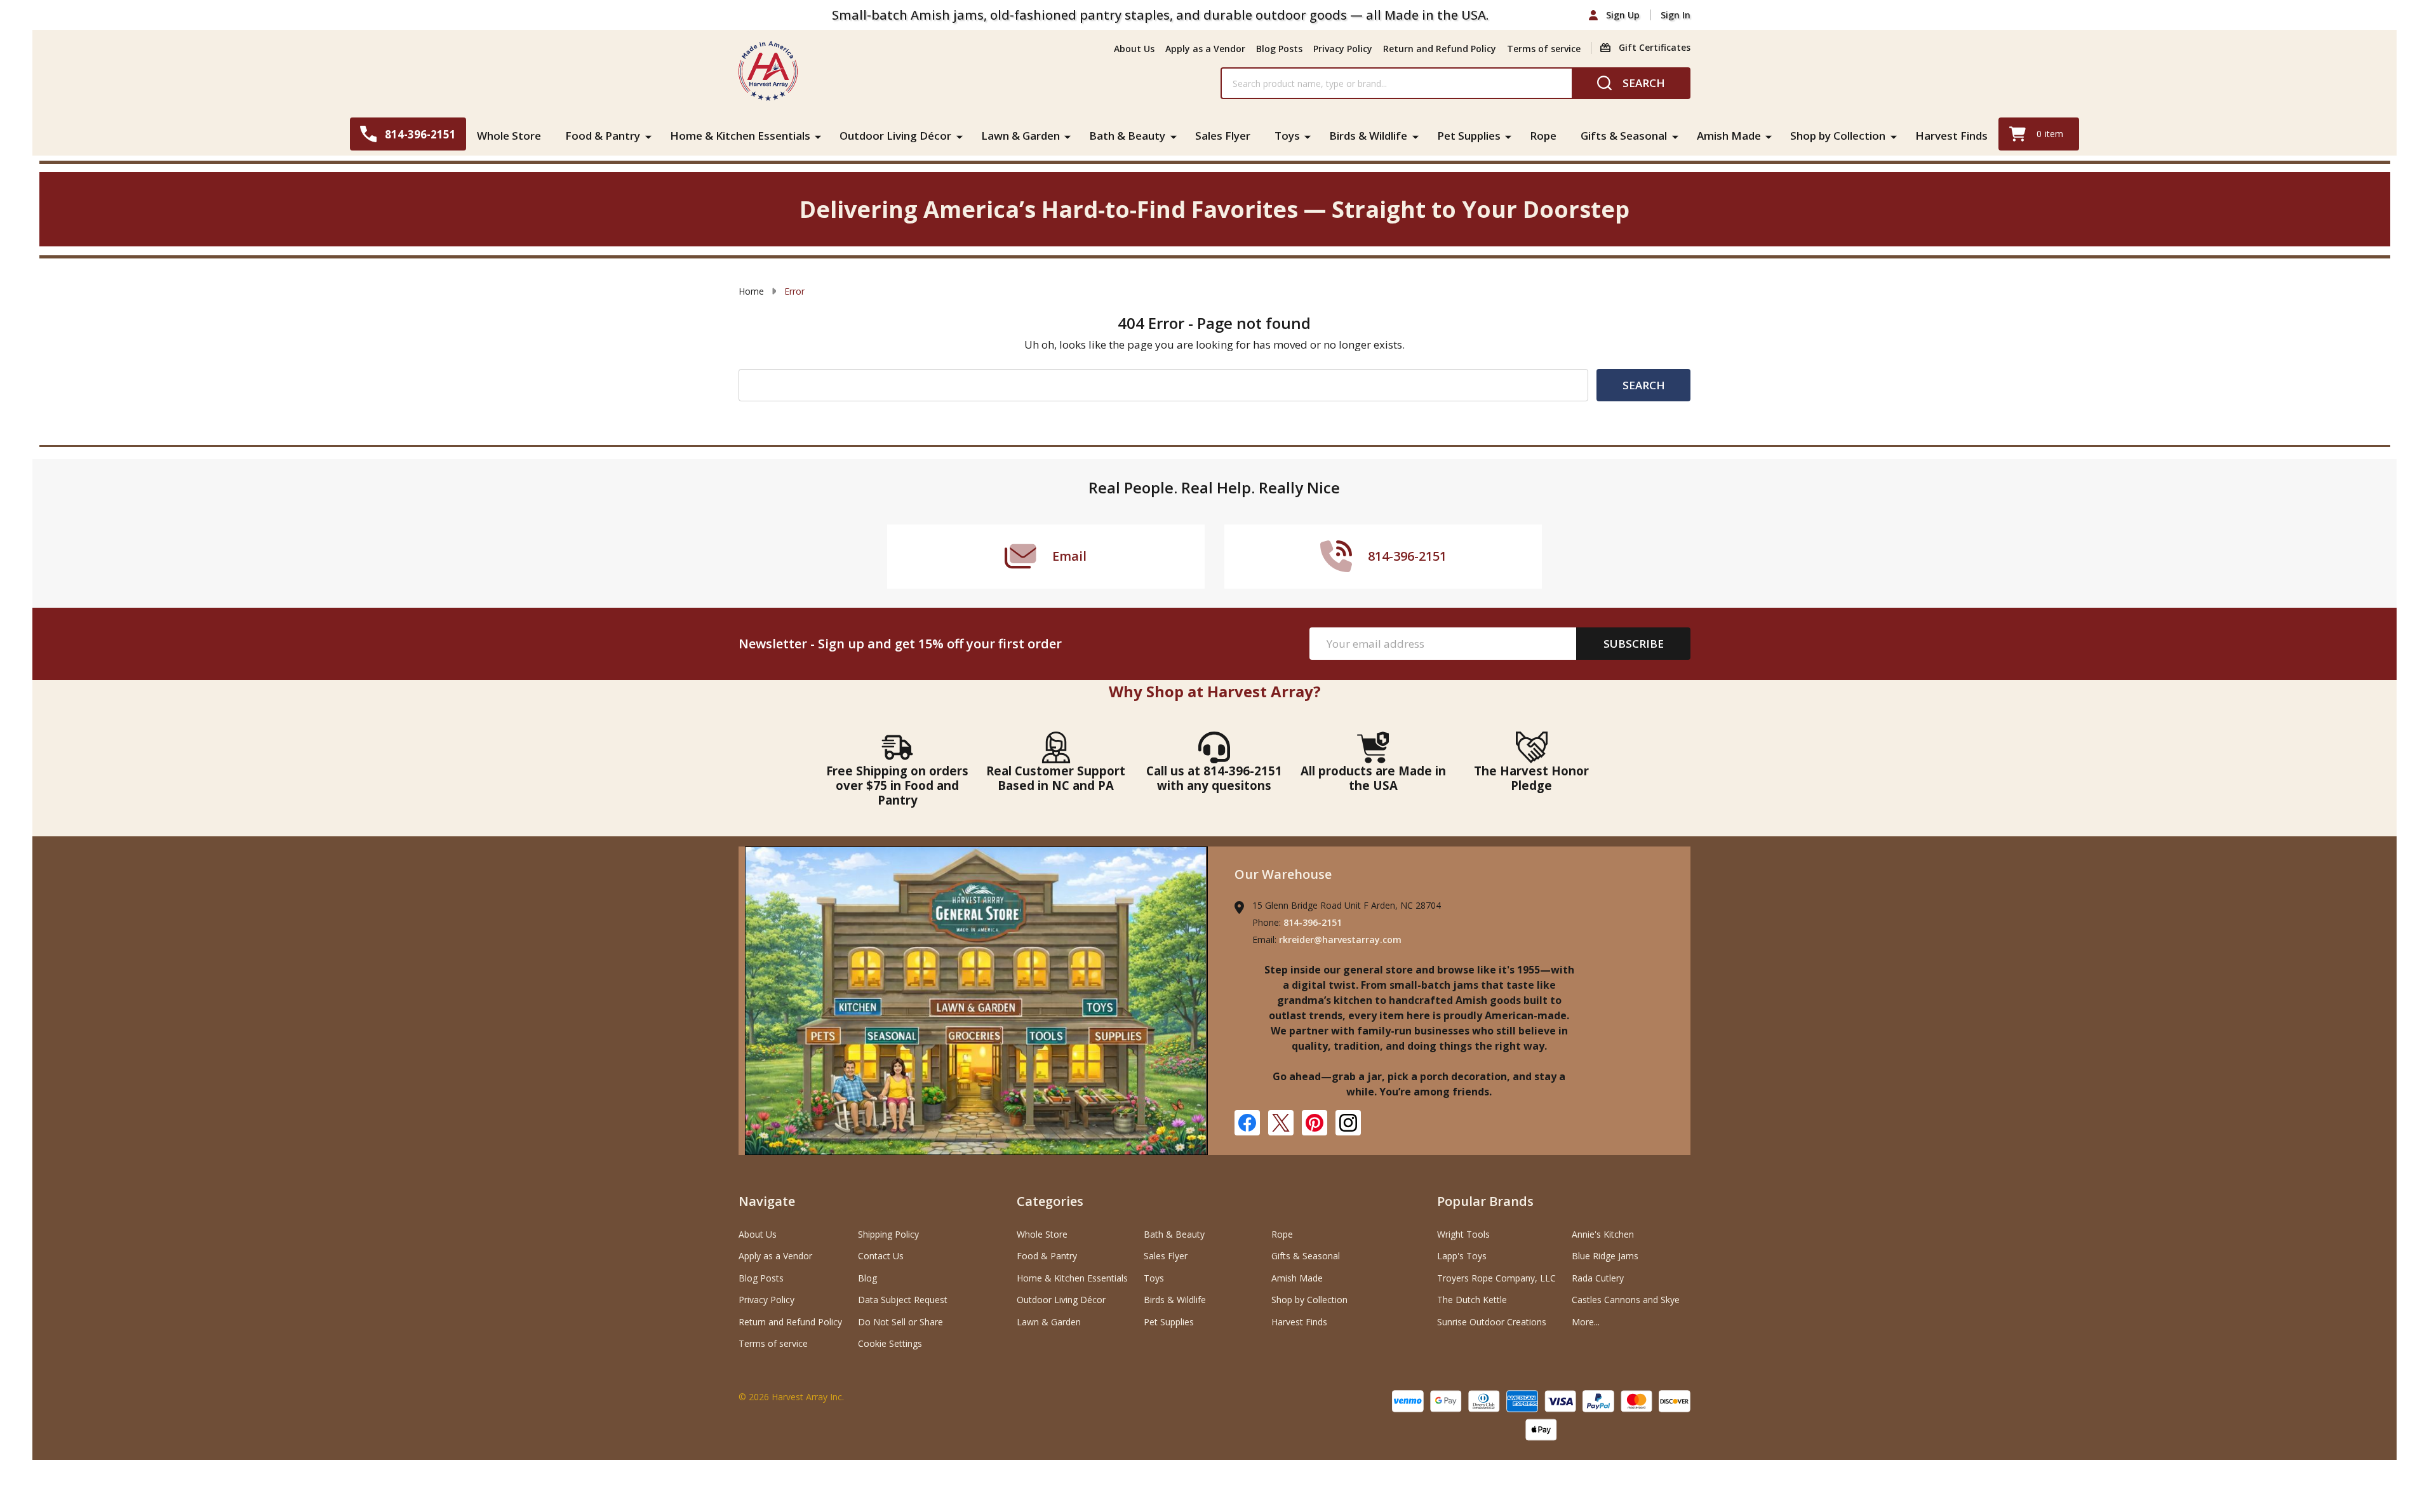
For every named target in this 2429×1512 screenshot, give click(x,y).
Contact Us (881, 1256)
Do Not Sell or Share (900, 1322)
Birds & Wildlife (1368, 136)
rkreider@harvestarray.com (1340, 940)
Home (751, 291)
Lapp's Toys (1462, 1256)
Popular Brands (1485, 1201)
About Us (1134, 49)
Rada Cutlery (1598, 1278)
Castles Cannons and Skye (1626, 1300)
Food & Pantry (603, 136)
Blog (867, 1278)
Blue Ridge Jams (1605, 1256)
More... (1586, 1322)
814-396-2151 (1313, 922)
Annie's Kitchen (1603, 1234)
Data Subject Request (903, 1300)
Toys (1287, 136)
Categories (1050, 1201)
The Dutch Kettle (1472, 1300)
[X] (1281, 1123)
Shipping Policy (888, 1234)
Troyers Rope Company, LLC (1496, 1278)
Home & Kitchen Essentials (740, 136)
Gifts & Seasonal (1624, 136)
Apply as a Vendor (1205, 49)
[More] (648, 136)
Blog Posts (1279, 49)
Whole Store (509, 136)
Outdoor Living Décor (895, 136)
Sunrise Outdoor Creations (1492, 1322)
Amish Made (1729, 136)
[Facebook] (1247, 1123)
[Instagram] (1348, 1123)
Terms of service (1544, 49)
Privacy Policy (1343, 49)
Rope (1543, 136)
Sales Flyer (1223, 136)
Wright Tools (1463, 1234)
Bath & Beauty (1127, 136)
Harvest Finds (1951, 136)
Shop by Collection (1838, 136)
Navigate (767, 1201)
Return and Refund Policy (1440, 49)
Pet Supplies (1469, 136)
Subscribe (1634, 644)
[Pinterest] (1315, 1123)
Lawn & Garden (1020, 136)
